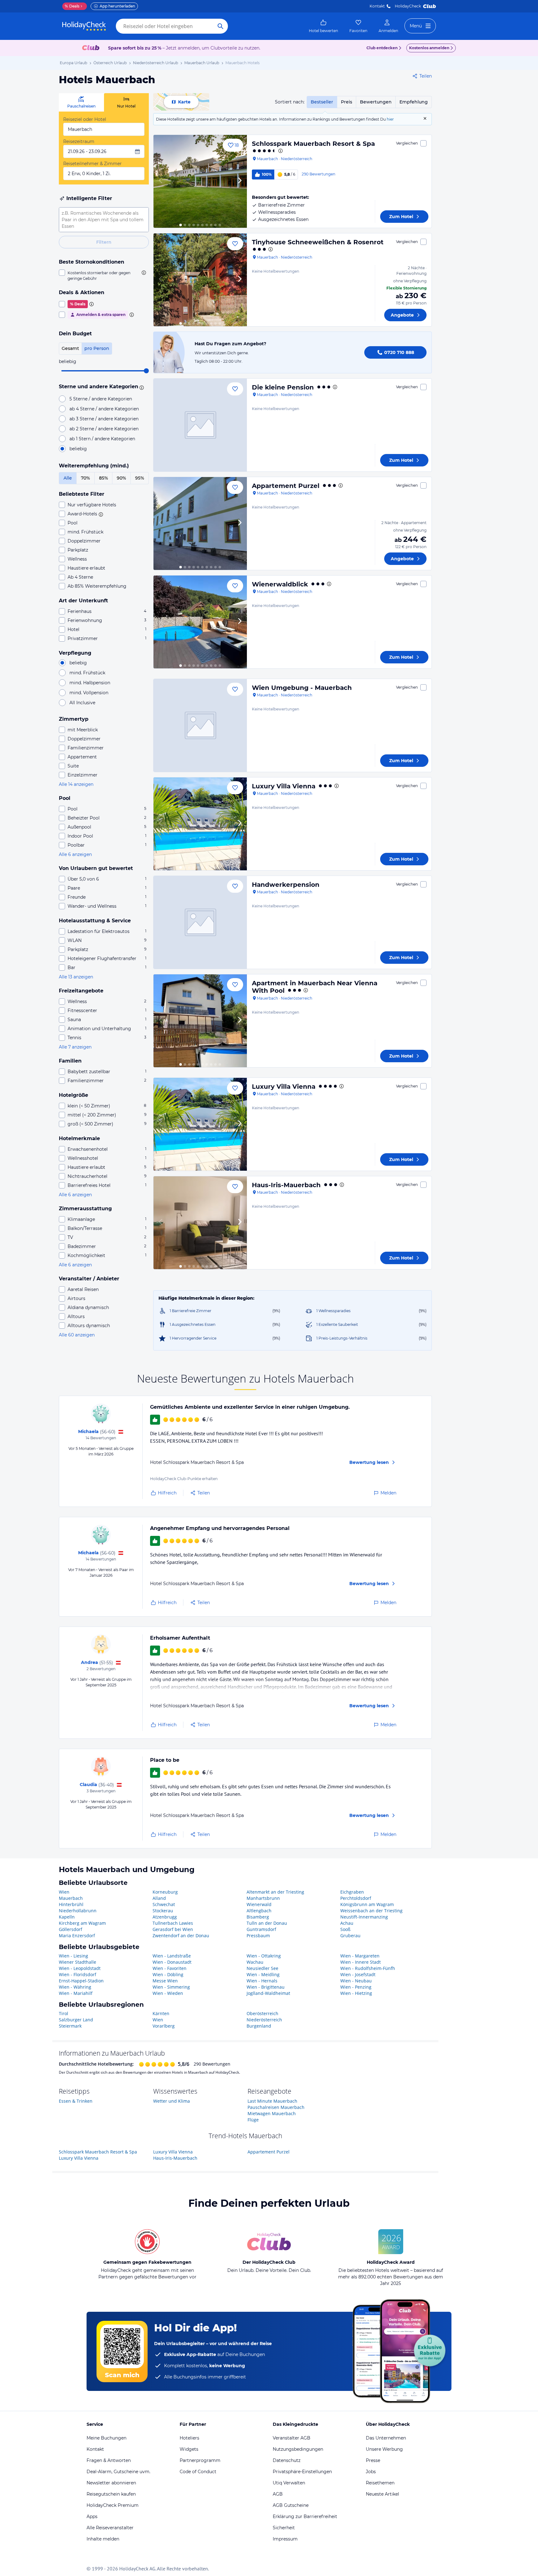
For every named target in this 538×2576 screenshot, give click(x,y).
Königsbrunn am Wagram (367, 1904)
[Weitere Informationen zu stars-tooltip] (141, 387)
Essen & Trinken (76, 2101)
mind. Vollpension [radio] (89, 693)
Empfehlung (414, 102)
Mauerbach (71, 1898)
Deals (72, 6)
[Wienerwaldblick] (200, 622)
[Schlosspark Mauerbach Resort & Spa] (200, 181)
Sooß (345, 1929)
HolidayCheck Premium (113, 2505)
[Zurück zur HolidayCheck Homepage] (84, 26)
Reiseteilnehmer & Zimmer (92, 164)
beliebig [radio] (78, 449)
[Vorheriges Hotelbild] (161, 181)
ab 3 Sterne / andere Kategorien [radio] (104, 419)
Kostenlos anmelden (429, 48)
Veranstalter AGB (292, 2438)
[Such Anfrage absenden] (220, 26)
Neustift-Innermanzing (364, 1917)
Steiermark (70, 2026)
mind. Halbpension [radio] (90, 683)
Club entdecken (382, 48)
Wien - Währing (75, 1987)
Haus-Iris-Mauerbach (286, 1185)
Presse (373, 2460)
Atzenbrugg (165, 1917)
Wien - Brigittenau (266, 1987)
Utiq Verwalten (289, 2483)
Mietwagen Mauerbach (272, 2113)
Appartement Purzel (286, 486)
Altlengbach (259, 1911)
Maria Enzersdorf (77, 1936)
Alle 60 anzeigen (77, 1335)
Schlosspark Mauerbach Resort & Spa (313, 144)
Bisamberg (258, 1917)
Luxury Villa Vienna (284, 786)
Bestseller (322, 102)
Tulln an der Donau (267, 1923)
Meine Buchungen (106, 2438)
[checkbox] (104, 275)
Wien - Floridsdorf (78, 1974)
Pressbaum (258, 1936)
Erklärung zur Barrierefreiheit (305, 2516)
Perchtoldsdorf (356, 1898)
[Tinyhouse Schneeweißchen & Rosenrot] (200, 280)
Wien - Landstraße (172, 1956)
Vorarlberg (164, 2026)
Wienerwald (259, 1904)
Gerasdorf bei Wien (173, 1929)
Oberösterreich (262, 2013)
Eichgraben (352, 1892)
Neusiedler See (262, 1968)
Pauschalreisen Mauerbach (276, 2107)
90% (121, 478)
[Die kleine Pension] (200, 425)
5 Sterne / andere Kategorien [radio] (101, 399)
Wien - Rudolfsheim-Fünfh (368, 1968)
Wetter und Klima (172, 2101)
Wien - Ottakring (264, 1956)
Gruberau (350, 1936)
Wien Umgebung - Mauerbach (302, 688)
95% (140, 478)
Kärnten (161, 2013)
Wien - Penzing (356, 1987)
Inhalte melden (103, 2539)
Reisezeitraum (79, 141)
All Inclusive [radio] (82, 703)
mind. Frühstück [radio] (87, 673)
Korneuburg (165, 1892)
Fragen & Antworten (109, 2460)
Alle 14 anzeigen (76, 784)
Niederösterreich (264, 2020)
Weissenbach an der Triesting (371, 1911)
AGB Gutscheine (291, 2505)
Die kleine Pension (283, 387)
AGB (278, 2494)
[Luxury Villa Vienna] (200, 824)
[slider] (146, 371)
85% (104, 478)
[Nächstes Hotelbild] (239, 181)
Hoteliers (189, 2438)
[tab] (81, 102)
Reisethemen (380, 2483)
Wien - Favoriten (170, 1968)
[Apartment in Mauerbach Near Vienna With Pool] (200, 1021)
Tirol (64, 2013)
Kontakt (377, 6)
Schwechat (164, 1904)
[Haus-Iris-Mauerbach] (200, 1223)
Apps (92, 2516)
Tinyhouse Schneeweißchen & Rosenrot (318, 242)
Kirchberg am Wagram (82, 1923)
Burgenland (259, 2026)
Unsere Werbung (384, 2449)
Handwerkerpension (286, 885)
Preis (347, 102)
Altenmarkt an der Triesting (275, 1892)
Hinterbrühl (71, 1904)
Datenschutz (287, 2460)
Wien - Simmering (171, 1987)
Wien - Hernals (262, 1981)
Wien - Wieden (168, 1993)
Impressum (285, 2539)
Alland (159, 1898)
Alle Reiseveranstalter (110, 2528)
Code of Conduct (198, 2472)
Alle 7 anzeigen (75, 1047)
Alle (68, 478)
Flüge (253, 2120)
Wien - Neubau (356, 1981)
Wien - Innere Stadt (361, 1962)
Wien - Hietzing (356, 1993)
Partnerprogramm (200, 2460)
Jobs (371, 2472)
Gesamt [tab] (70, 348)
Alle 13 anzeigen (76, 977)
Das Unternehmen (386, 2438)
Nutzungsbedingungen (298, 2449)
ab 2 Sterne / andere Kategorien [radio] (104, 429)
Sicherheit (284, 2528)
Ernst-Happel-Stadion (81, 1981)
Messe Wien (165, 1981)
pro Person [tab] (97, 348)
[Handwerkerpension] (200, 922)
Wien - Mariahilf (76, 1993)
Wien (64, 1892)
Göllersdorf (71, 1929)
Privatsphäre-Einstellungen (302, 2472)
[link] (323, 26)
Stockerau (163, 1911)
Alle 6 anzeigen (75, 854)
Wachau (255, 1962)
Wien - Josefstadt (358, 1974)
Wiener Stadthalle (78, 1962)
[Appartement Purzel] (200, 523)
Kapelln (67, 1917)
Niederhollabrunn (78, 1911)
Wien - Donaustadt (172, 1962)
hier (390, 119)
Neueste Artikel (382, 2494)
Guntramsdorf (261, 1929)
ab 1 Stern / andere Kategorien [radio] (102, 439)
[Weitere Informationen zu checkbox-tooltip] (143, 273)
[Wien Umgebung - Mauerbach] (200, 725)
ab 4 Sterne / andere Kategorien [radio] (104, 409)
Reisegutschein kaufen (111, 2494)
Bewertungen (376, 102)
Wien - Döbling (168, 1974)
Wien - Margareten (360, 1956)
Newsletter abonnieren (111, 2483)
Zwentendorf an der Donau (181, 1936)
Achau (347, 1923)
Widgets (189, 2449)
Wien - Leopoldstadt (80, 1968)
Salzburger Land (76, 2020)
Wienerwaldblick (280, 584)
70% (85, 478)
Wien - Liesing (73, 1956)
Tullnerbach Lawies (173, 1923)
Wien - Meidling (263, 1974)
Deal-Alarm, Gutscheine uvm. (118, 2472)
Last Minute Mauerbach (272, 2101)
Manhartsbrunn (263, 1898)
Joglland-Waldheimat (268, 1993)
